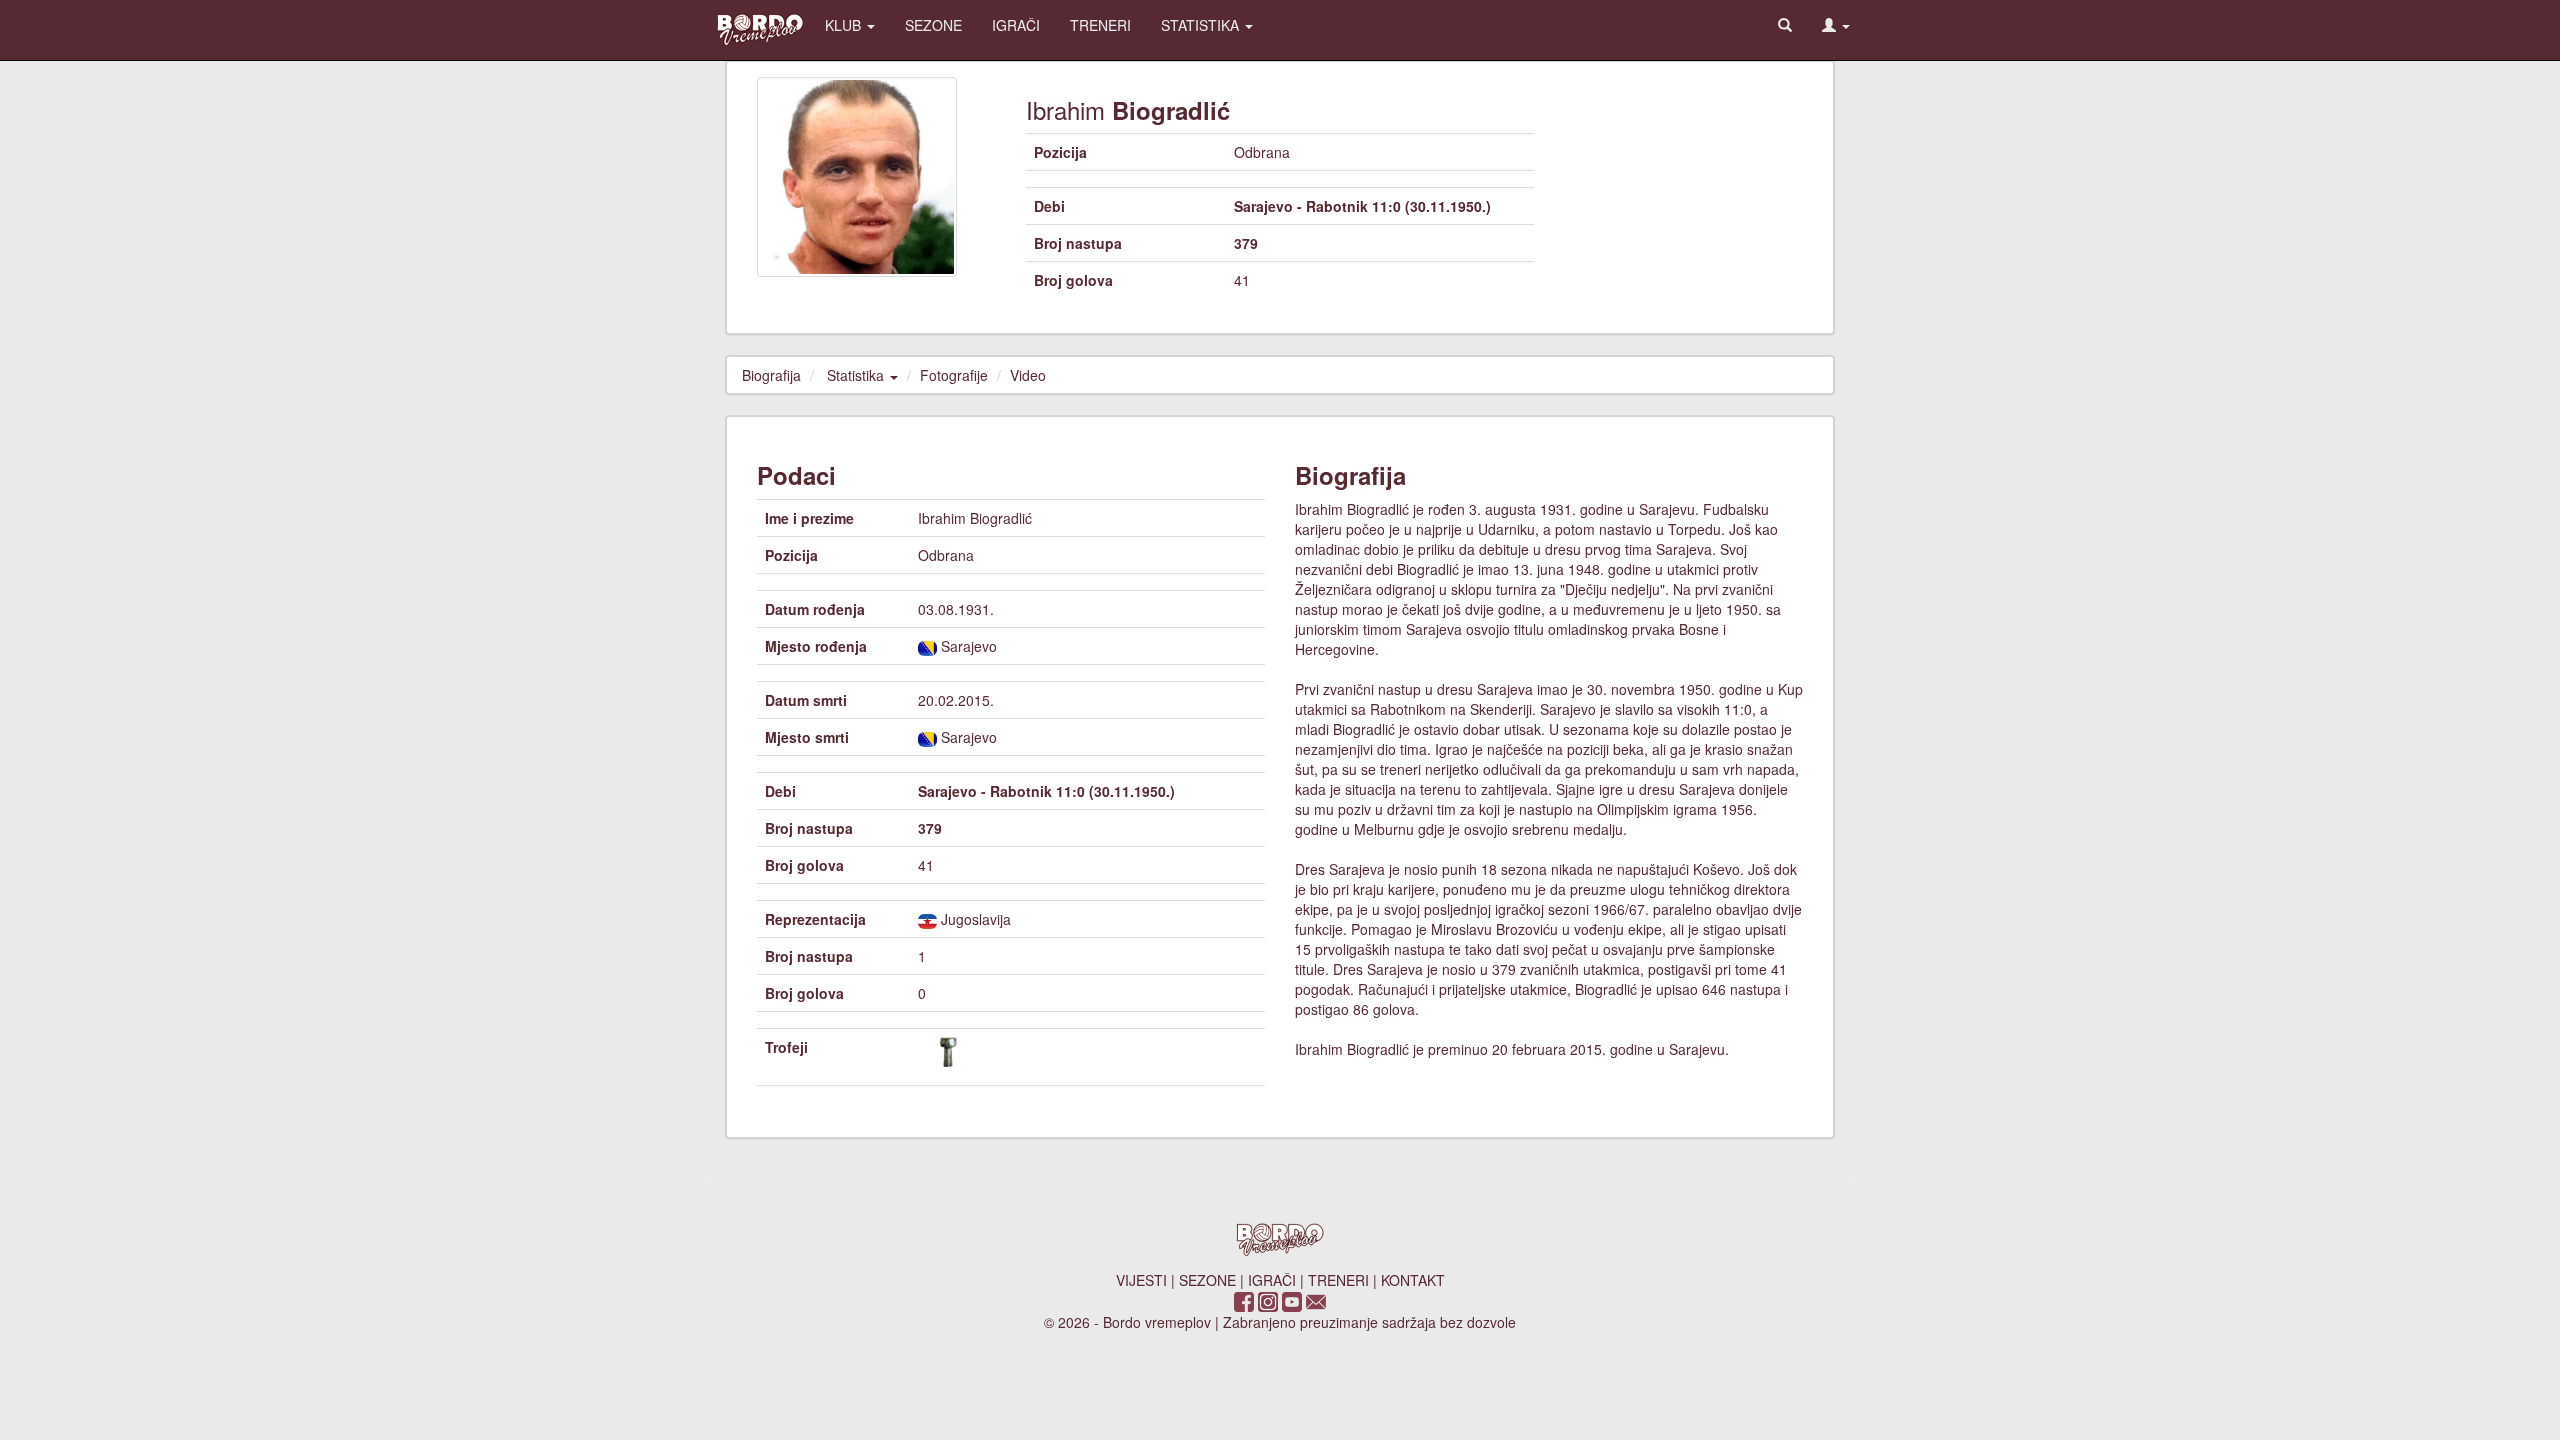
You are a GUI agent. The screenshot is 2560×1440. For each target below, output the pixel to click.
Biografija (771, 375)
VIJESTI (1141, 1280)
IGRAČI (1016, 25)
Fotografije (954, 375)
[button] (1836, 25)
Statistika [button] (857, 375)
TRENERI (1100, 25)
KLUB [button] (845, 25)
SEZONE (933, 25)
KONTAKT (1413, 1280)
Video (1028, 375)
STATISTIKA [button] (1202, 25)
